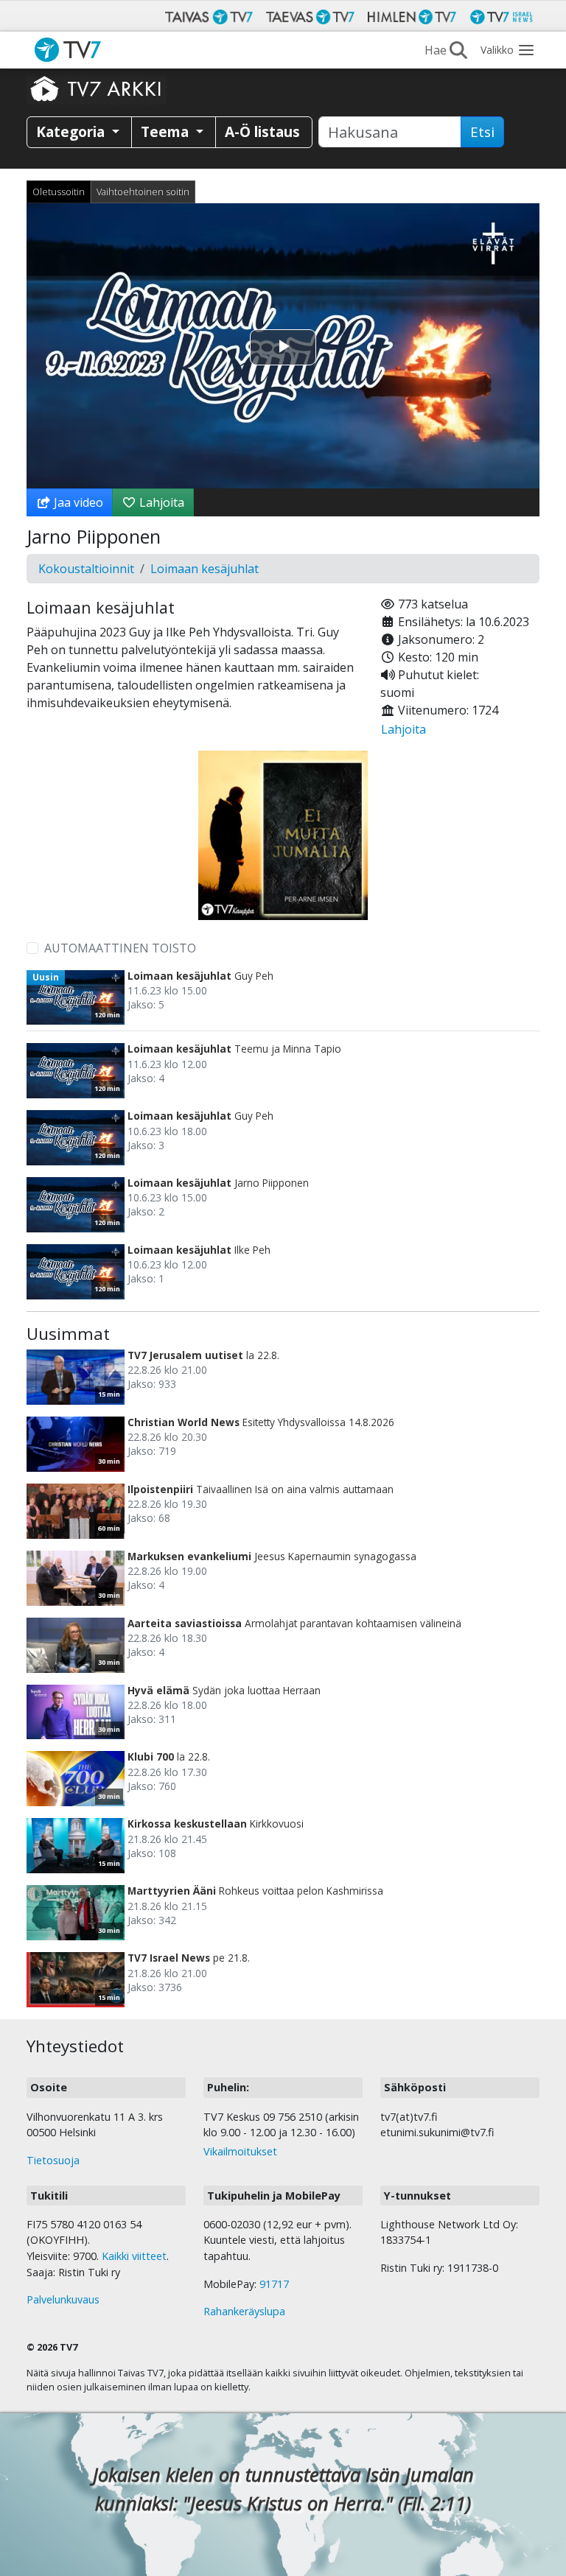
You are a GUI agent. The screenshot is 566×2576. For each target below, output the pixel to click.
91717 (274, 2284)
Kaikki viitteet (134, 2256)
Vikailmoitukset (240, 2151)
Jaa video (77, 502)
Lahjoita (160, 502)
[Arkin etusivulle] (97, 88)
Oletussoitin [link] (59, 192)
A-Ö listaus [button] (262, 131)
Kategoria (72, 131)
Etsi (482, 132)
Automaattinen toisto (120, 948)
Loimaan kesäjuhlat (205, 569)
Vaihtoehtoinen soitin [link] (143, 192)
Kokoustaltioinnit (86, 569)
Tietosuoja (53, 2160)
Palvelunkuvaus (63, 2299)
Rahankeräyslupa (244, 2311)
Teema (167, 131)
